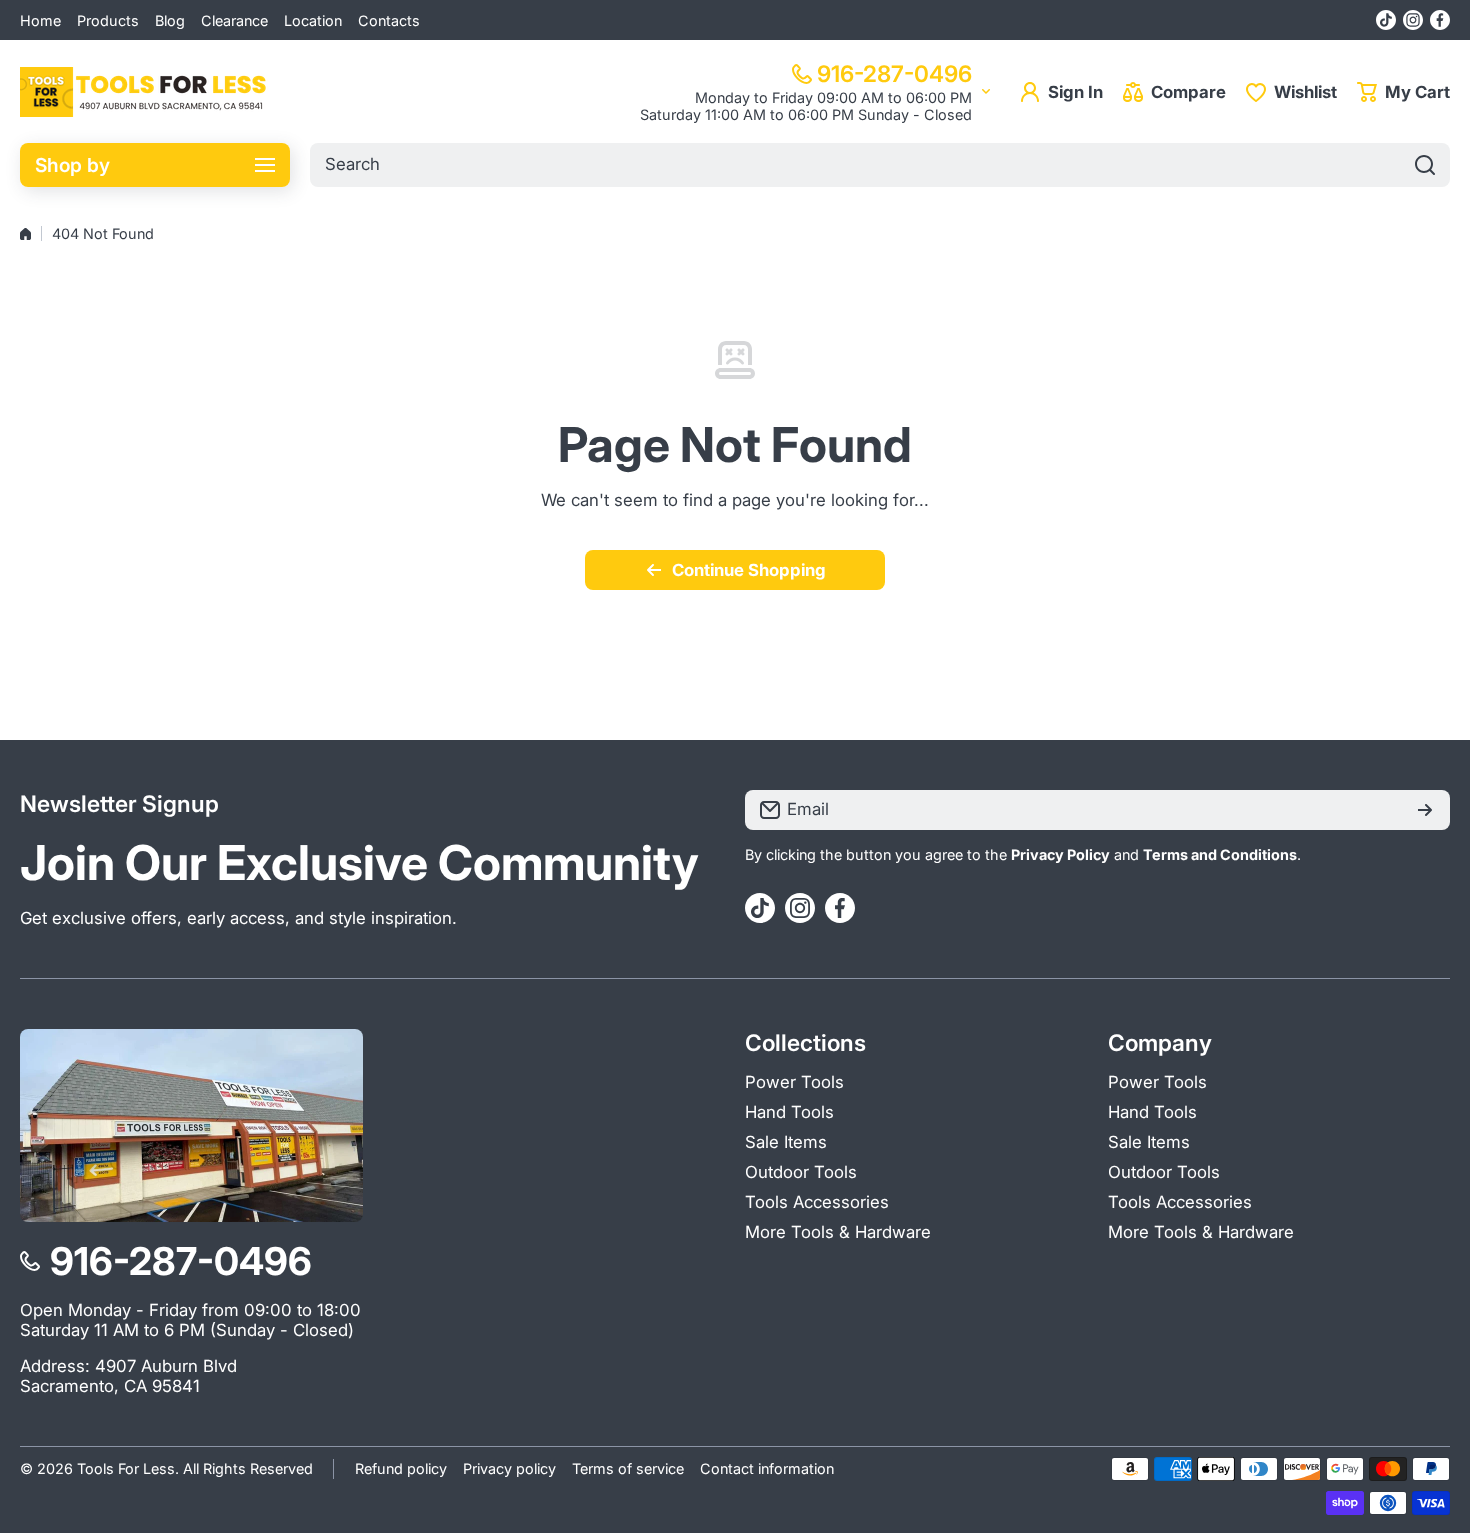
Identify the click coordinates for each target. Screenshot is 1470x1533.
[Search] (1425, 165)
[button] (1403, 92)
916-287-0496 (894, 73)
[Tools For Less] (145, 92)
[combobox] (880, 165)
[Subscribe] (1425, 810)
